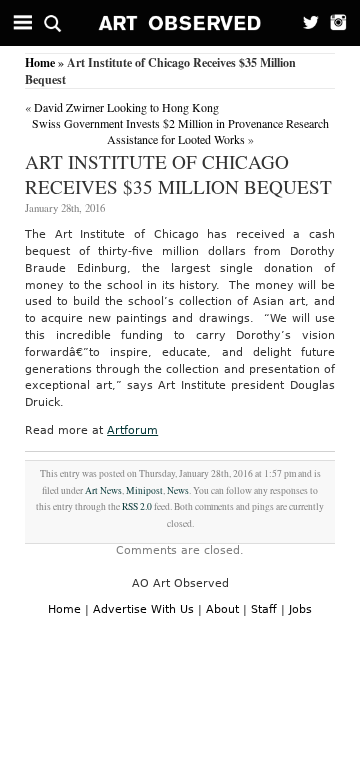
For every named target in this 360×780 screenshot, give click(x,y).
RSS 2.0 (137, 506)
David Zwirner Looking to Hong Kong (126, 107)
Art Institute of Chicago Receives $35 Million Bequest (178, 174)
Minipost (144, 490)
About (222, 609)
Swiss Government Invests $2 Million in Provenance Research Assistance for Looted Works (180, 131)
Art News (103, 490)
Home (40, 62)
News (178, 490)
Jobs (300, 609)
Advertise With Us (143, 609)
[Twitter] (305, 23)
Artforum (132, 430)
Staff (264, 609)
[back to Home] (180, 23)
